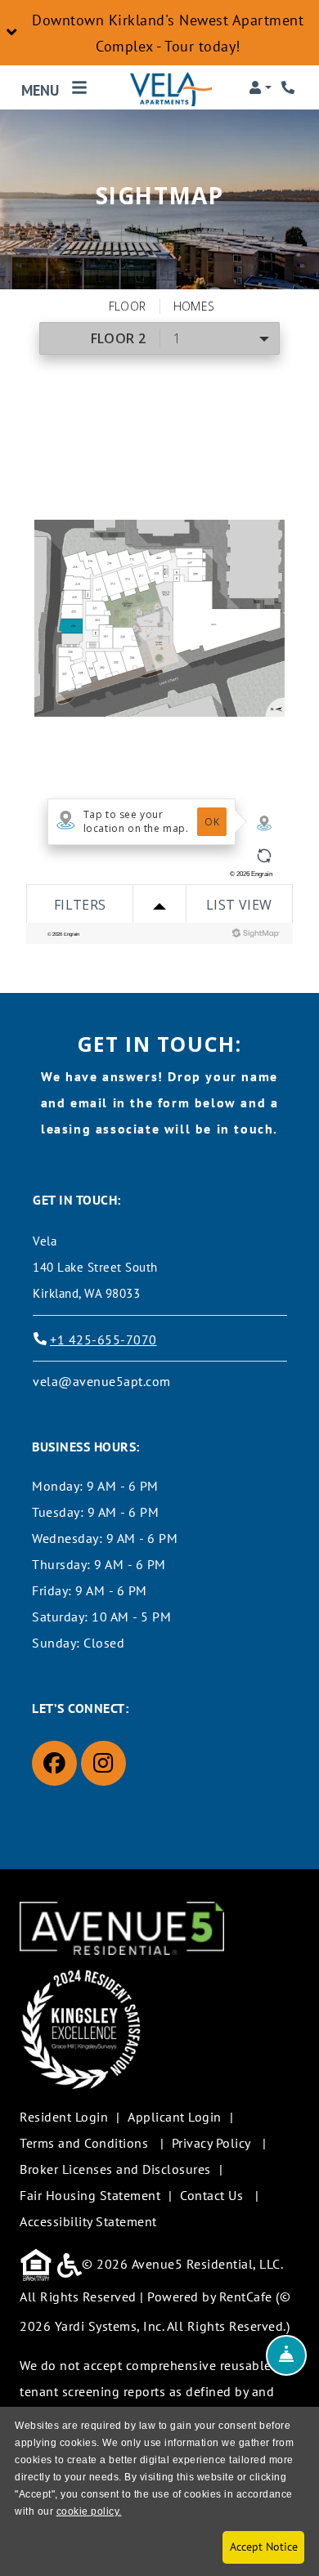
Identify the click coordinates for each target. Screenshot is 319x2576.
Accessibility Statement (88, 2221)
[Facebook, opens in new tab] (54, 1763)
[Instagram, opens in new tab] (103, 1763)
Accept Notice (264, 2547)
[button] (159, 33)
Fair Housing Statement (90, 2195)
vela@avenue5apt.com (102, 1381)
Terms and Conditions (84, 2142)
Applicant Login (175, 2116)
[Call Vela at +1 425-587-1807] (290, 87)
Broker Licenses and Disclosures (115, 2169)
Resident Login (64, 2116)
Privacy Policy (211, 2142)
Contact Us (211, 2195)
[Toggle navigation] (54, 87)
